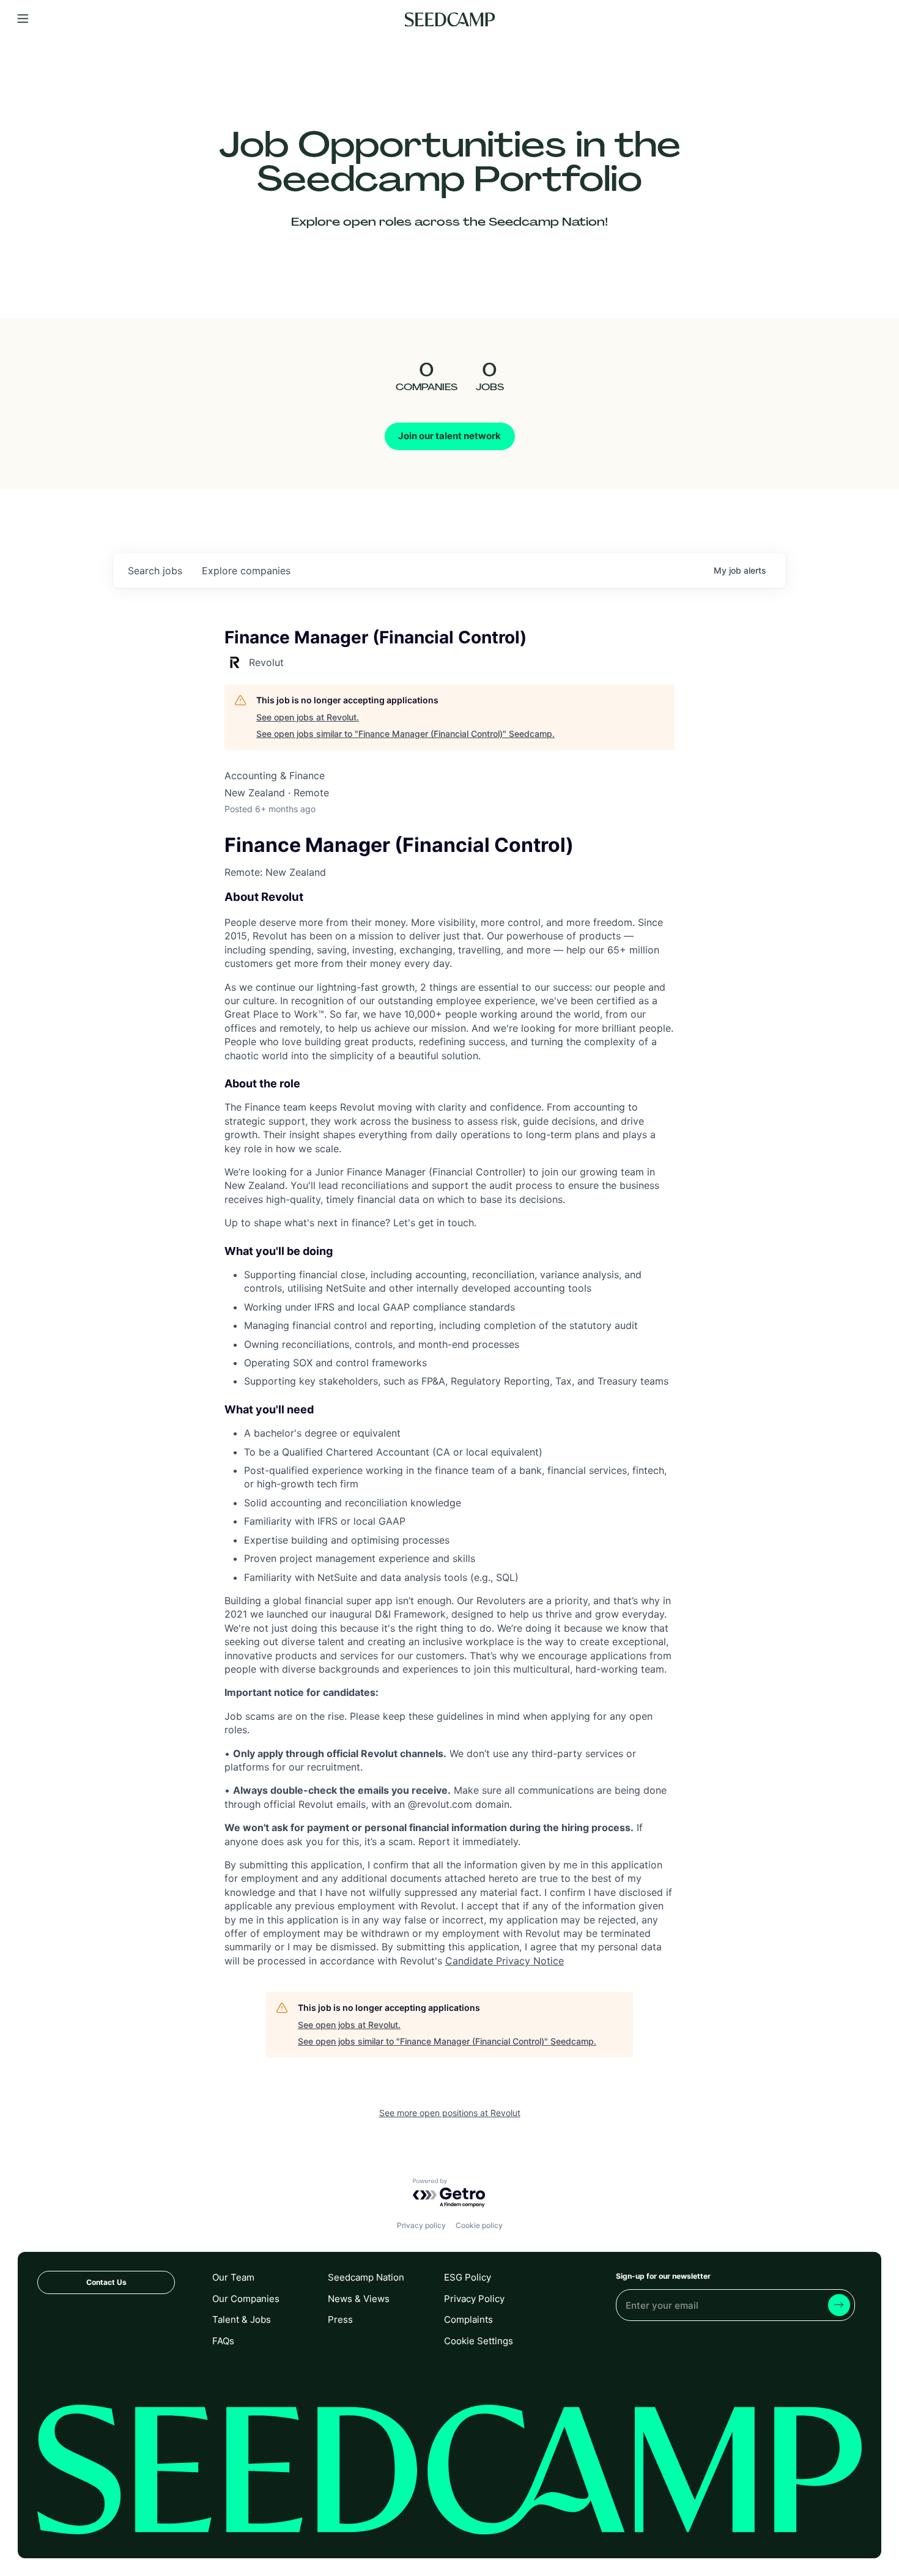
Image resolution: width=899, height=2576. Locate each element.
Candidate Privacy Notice (505, 1961)
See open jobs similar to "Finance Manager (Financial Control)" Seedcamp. (405, 734)
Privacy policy (421, 2225)
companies (246, 571)
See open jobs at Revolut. (308, 717)
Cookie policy (479, 2225)
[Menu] (23, 19)
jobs (155, 571)
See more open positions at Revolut (450, 2113)
